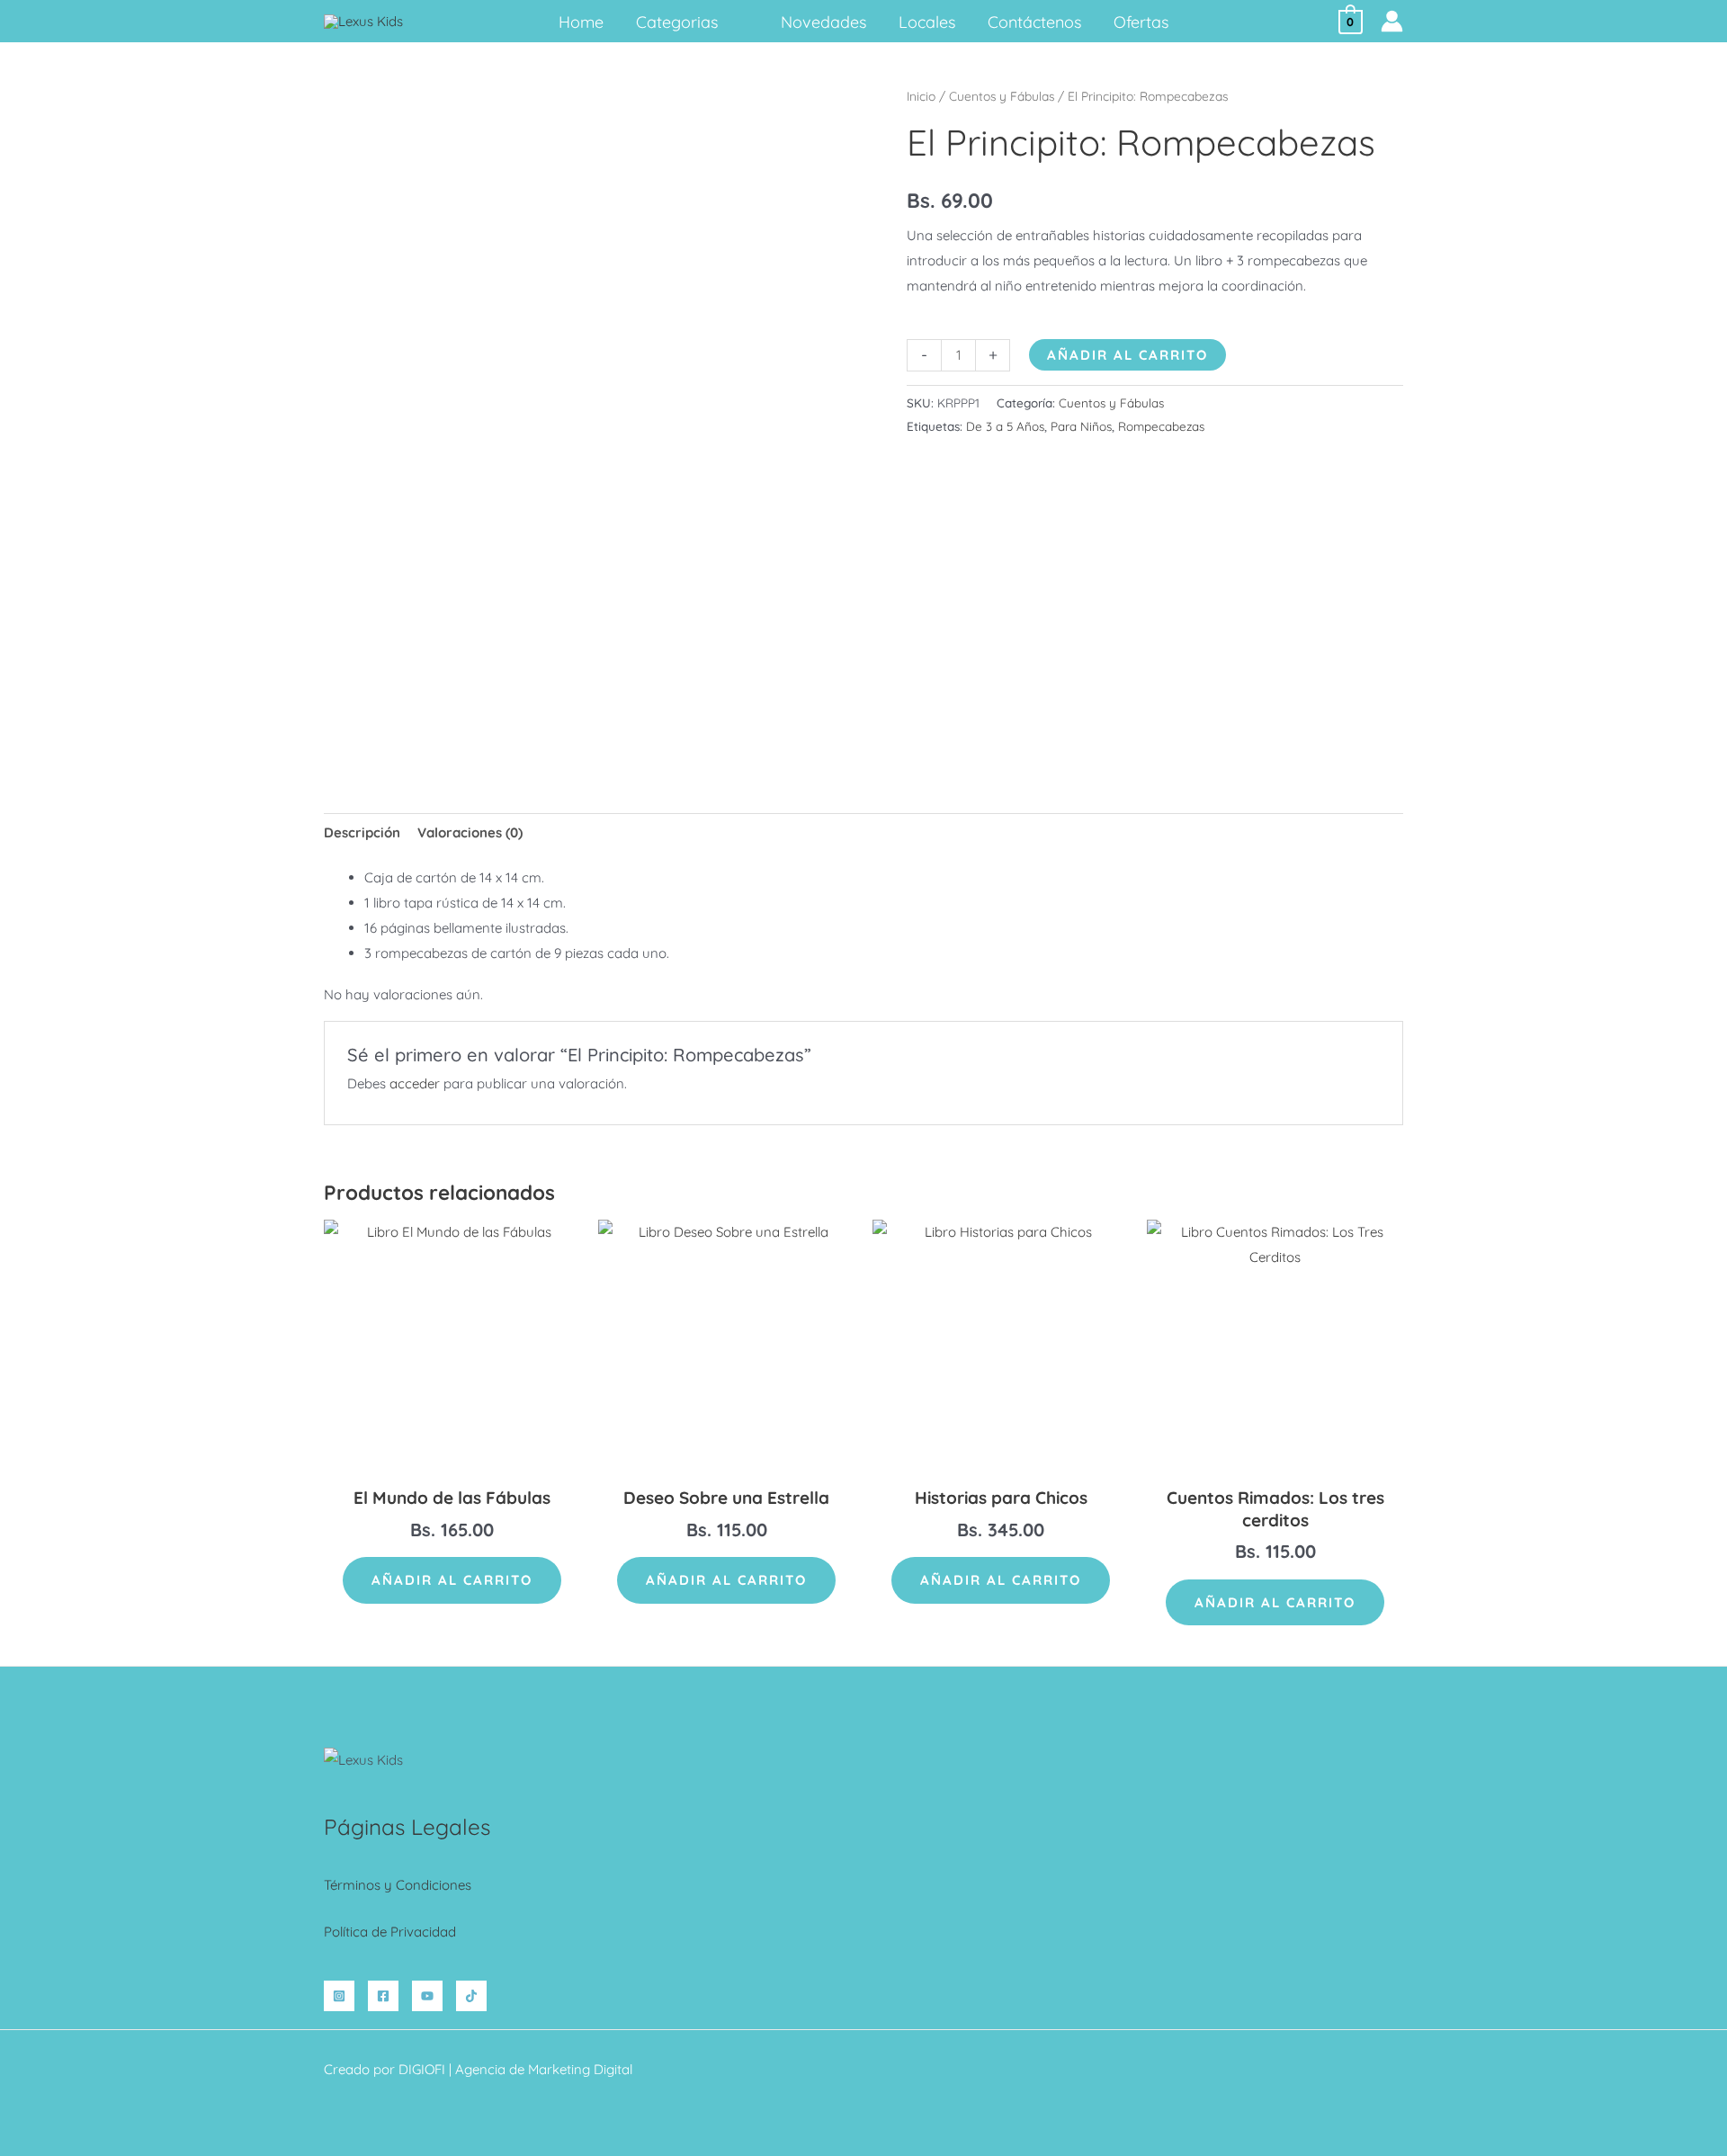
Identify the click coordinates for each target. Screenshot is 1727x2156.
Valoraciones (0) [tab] (470, 832)
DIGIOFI (422, 2069)
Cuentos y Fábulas (1002, 96)
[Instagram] (339, 1996)
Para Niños (1081, 426)
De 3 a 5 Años (1005, 426)
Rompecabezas (1161, 426)
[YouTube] (427, 1996)
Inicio (921, 96)
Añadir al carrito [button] (452, 1580)
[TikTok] (471, 1996)
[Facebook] (383, 1996)
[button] (725, 22)
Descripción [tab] (362, 832)
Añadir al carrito (1127, 355)
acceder (415, 1083)
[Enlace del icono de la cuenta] (1392, 21)
